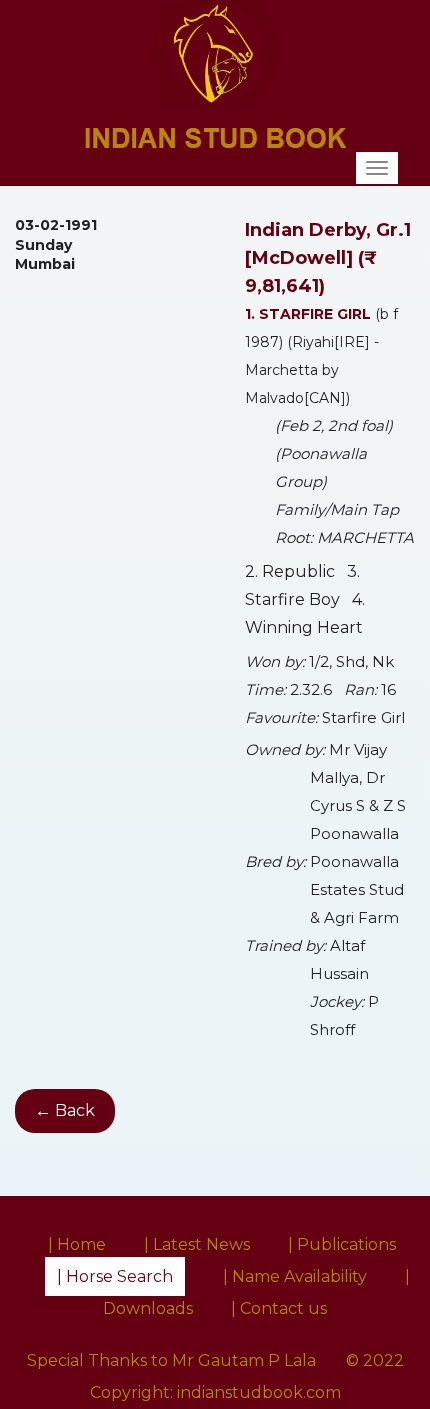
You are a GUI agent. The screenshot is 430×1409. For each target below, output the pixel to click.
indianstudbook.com (259, 1392)
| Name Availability (295, 1276)
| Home (77, 1244)
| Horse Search (115, 1276)
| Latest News (197, 1244)
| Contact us (279, 1308)
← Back (65, 1110)
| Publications (342, 1244)
